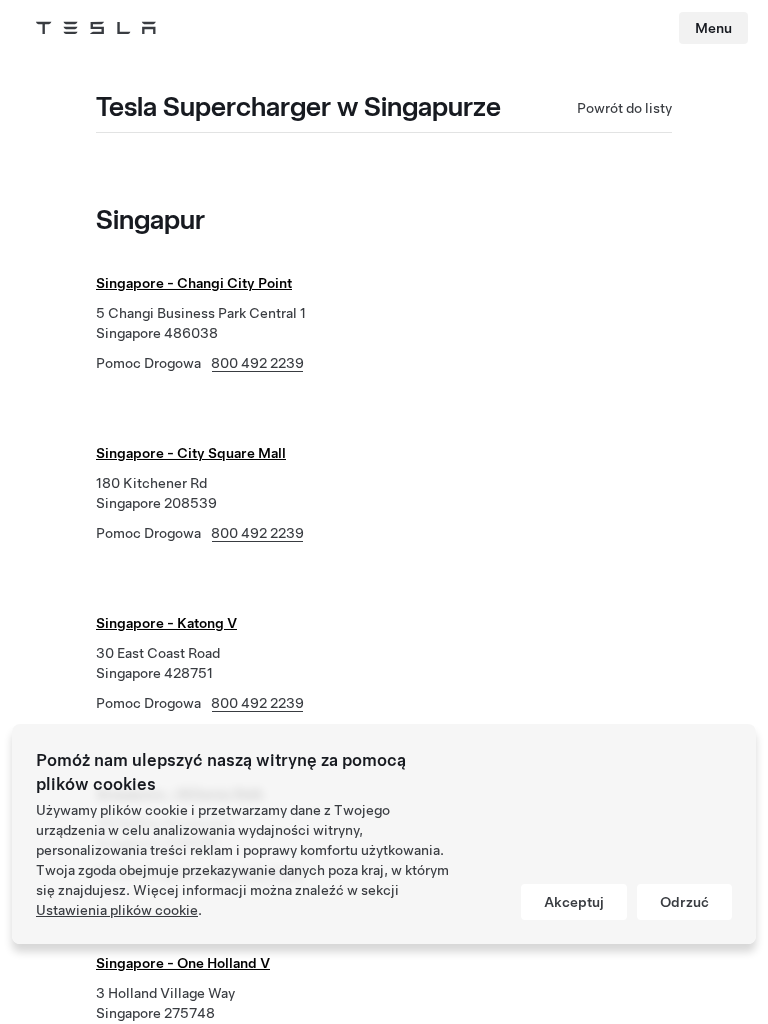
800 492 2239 (257, 363)
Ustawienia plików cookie (117, 910)
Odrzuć (684, 902)
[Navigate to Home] (96, 28)
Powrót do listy (624, 108)
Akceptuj (574, 902)
